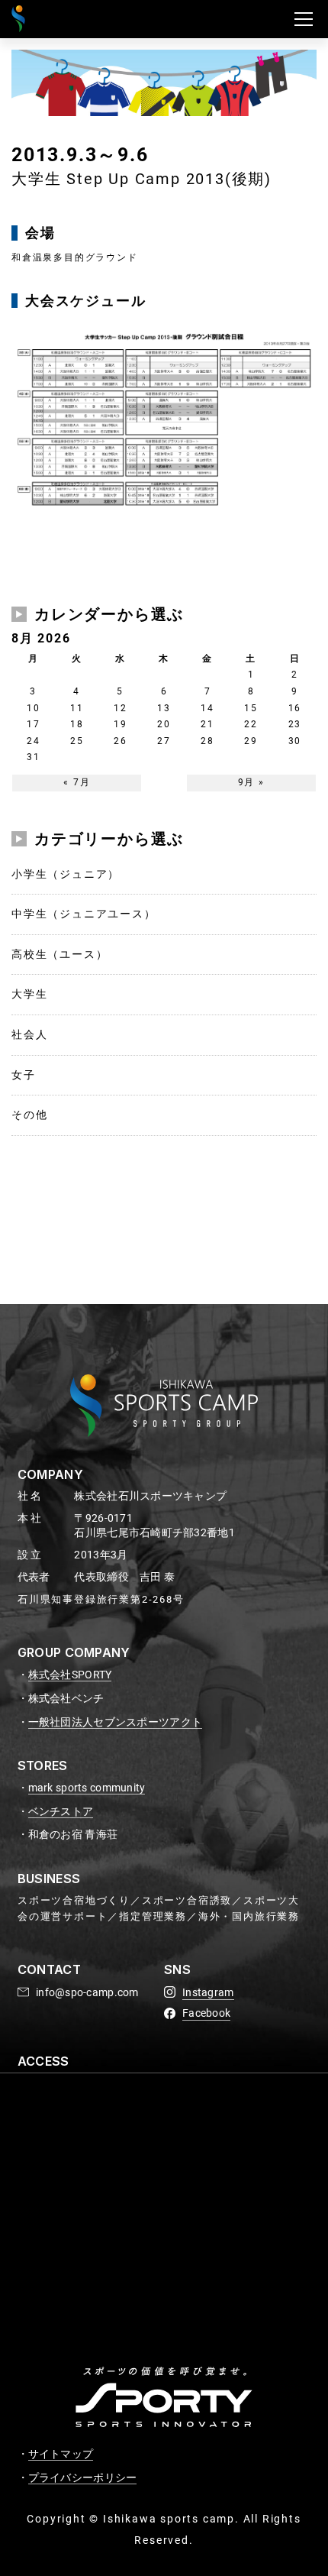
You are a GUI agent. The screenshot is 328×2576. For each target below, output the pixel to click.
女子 (24, 1075)
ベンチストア (61, 1811)
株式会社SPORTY (70, 1675)
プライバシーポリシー (83, 2477)
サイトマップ (61, 2454)
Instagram (208, 1992)
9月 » (251, 782)
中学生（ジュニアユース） (84, 914)
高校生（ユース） (59, 954)
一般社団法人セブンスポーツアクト (115, 1722)
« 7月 (77, 782)
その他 (29, 1115)
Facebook (206, 2013)
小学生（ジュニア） (66, 874)
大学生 (29, 994)
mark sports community (87, 1788)
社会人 (29, 1034)
